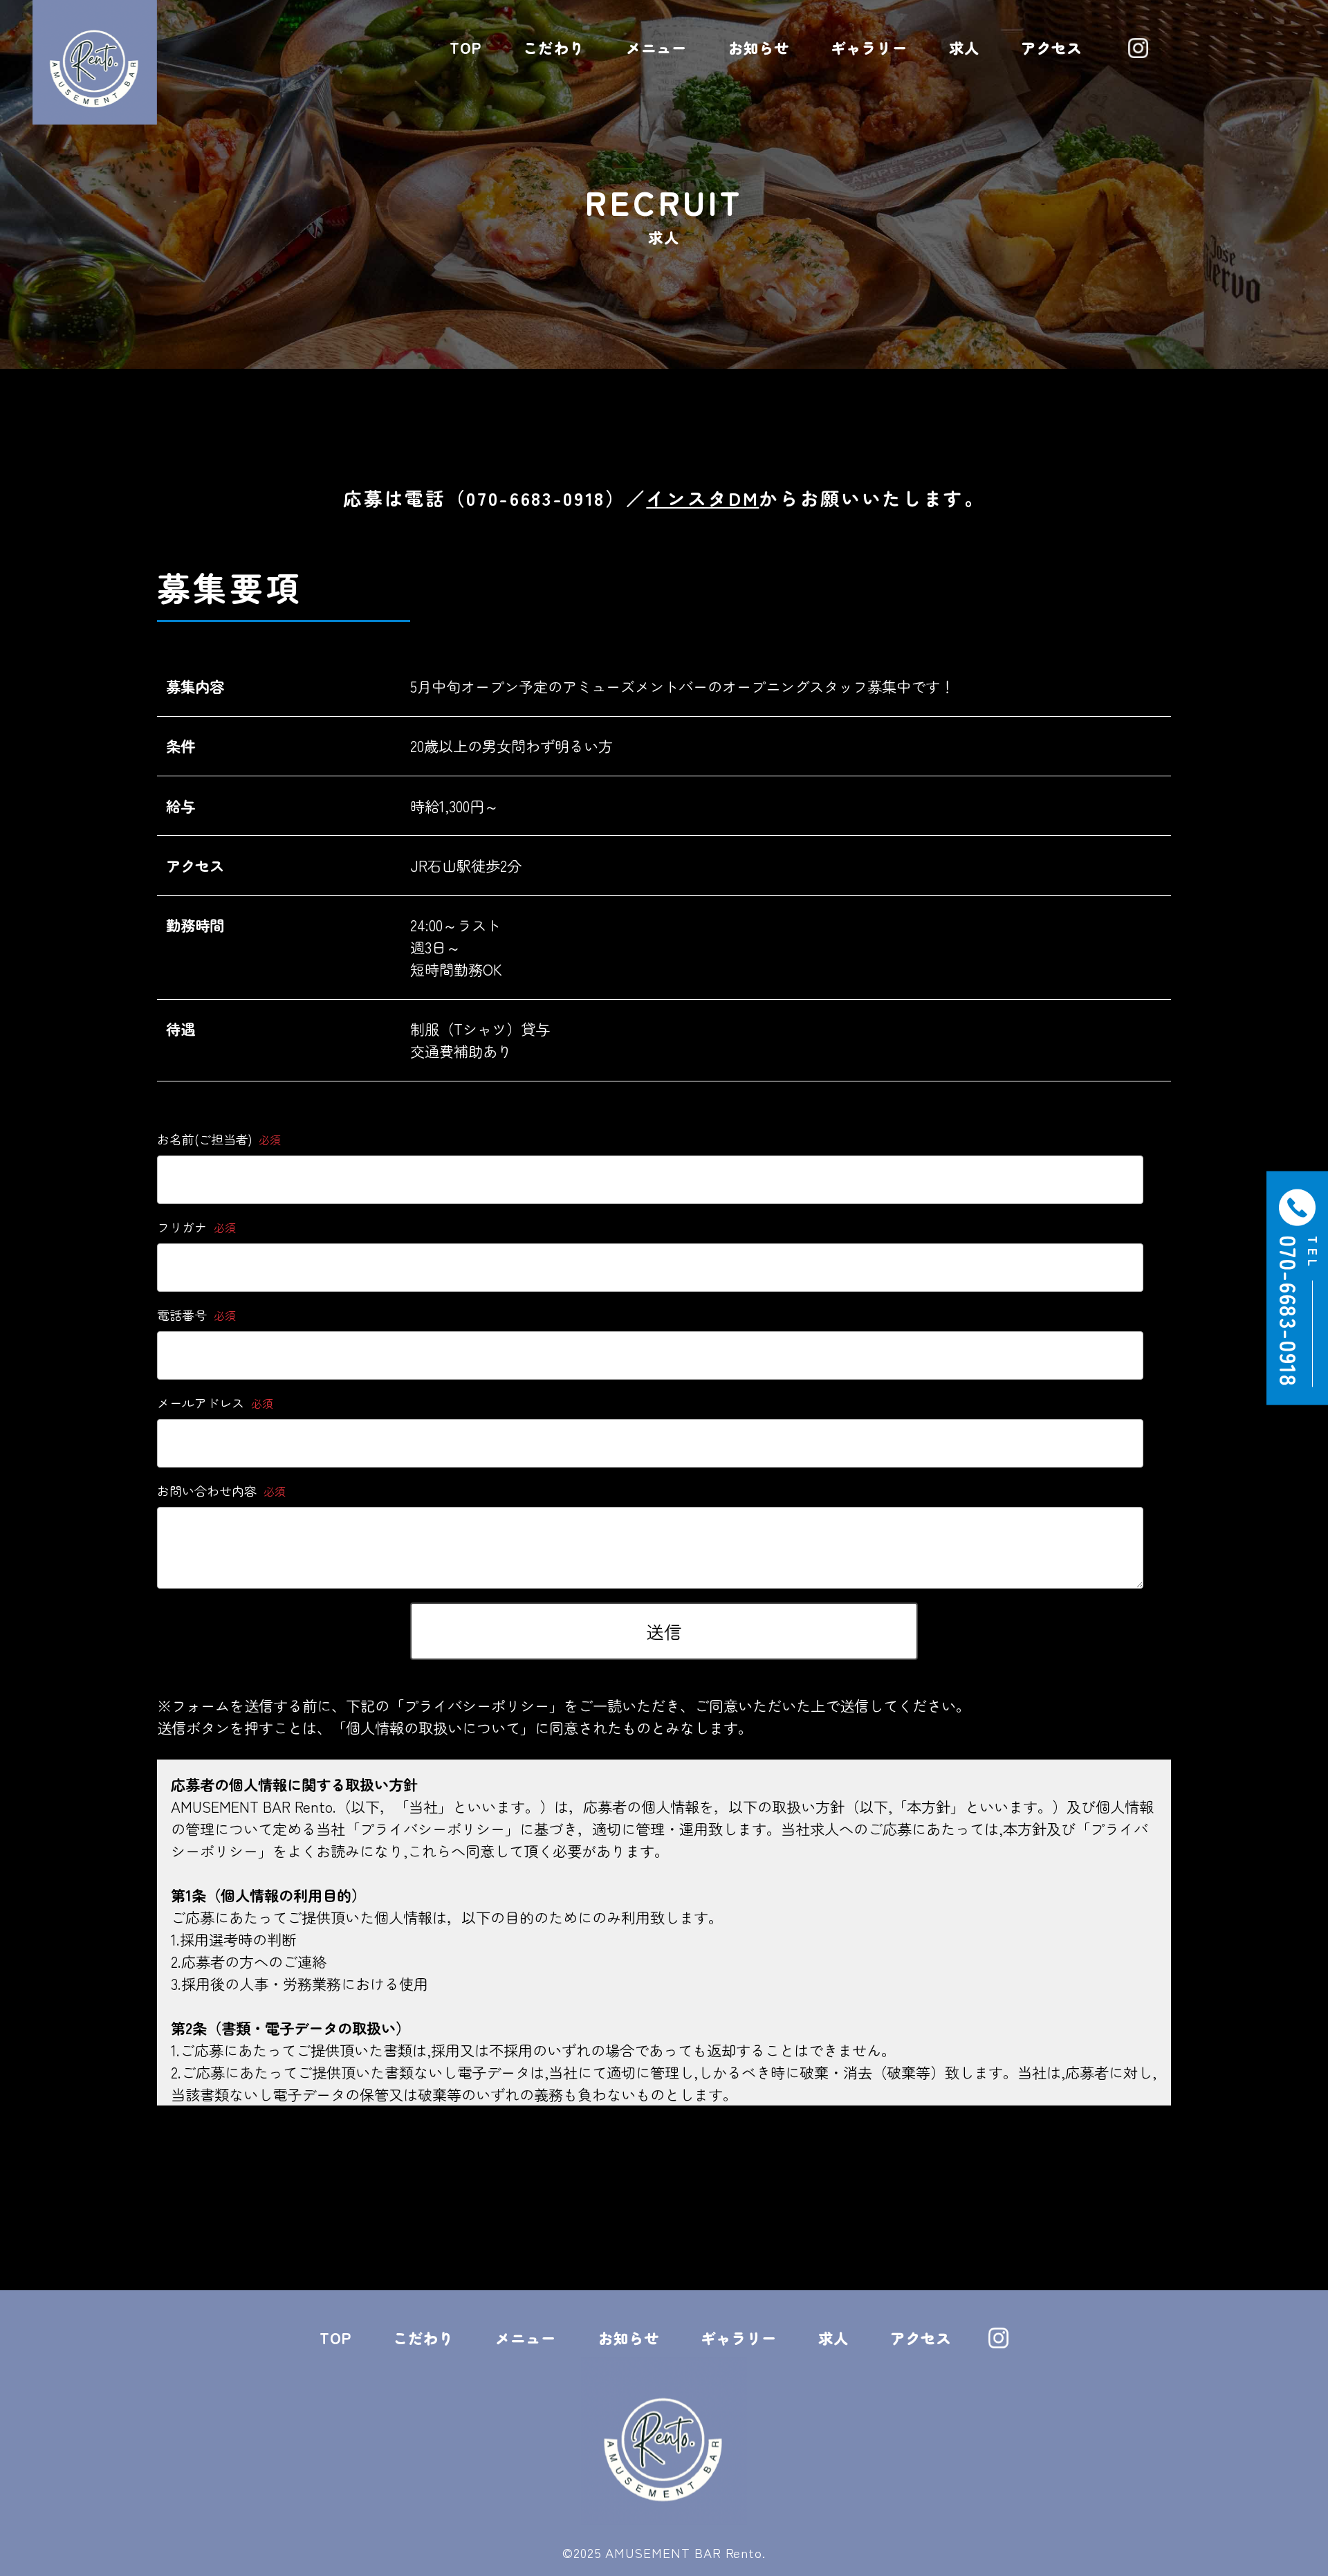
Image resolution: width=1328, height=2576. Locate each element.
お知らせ (759, 47)
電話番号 (196, 1315)
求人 (964, 47)
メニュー (656, 47)
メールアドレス (215, 1403)
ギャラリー (869, 47)
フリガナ (196, 1227)
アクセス (1051, 47)
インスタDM (702, 498)
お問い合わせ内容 (221, 1490)
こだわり (553, 47)
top (465, 47)
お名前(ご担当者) (219, 1139)
